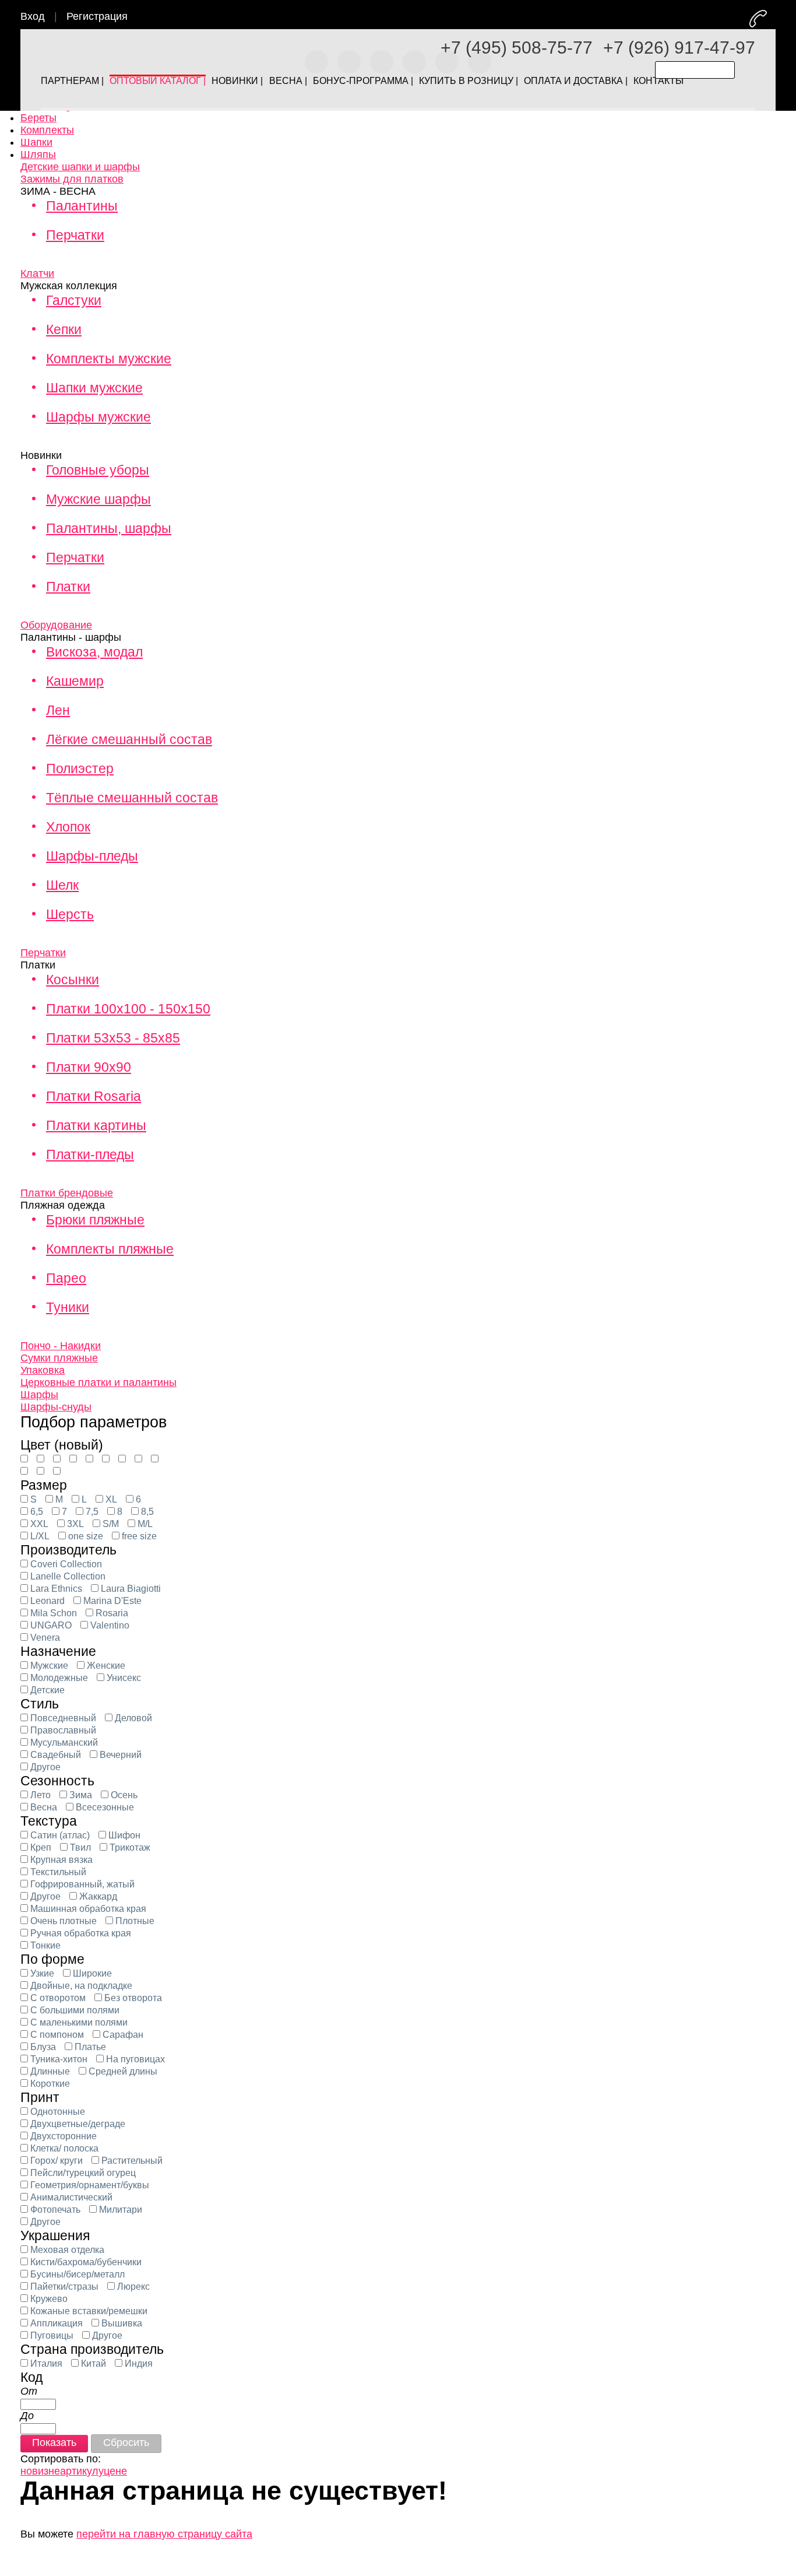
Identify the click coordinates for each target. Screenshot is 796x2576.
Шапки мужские (94, 388)
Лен (58, 710)
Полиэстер (80, 768)
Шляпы (38, 155)
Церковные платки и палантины (98, 1382)
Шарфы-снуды (56, 1407)
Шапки (36, 142)
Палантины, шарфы (109, 528)
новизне (40, 2471)
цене (115, 2471)
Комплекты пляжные (110, 1249)
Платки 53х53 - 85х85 (113, 1038)
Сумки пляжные (59, 1358)
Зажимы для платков (72, 179)
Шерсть (70, 914)
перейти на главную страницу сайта (164, 2534)
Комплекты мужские (109, 359)
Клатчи (37, 273)
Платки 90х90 (89, 1067)
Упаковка (43, 1370)
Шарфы (39, 1395)
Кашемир (75, 681)
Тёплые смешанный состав (132, 798)
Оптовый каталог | (158, 78)
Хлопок (68, 827)
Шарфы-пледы (92, 856)
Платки (68, 587)
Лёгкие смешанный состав (129, 739)
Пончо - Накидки (61, 1346)
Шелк (62, 885)
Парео (66, 1278)
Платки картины (96, 1125)
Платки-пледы (90, 1154)
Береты (38, 118)
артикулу (82, 2471)
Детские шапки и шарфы (80, 167)
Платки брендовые (67, 1193)
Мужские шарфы (98, 499)
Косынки (73, 980)
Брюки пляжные (95, 1220)
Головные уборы (98, 470)
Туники (68, 1307)
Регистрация (97, 16)
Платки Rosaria (94, 1096)
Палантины (82, 206)
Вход (33, 16)
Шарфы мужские (98, 417)
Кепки (64, 329)
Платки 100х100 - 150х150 (128, 1009)
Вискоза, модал (94, 652)
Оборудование (56, 625)
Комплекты (47, 130)
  (774, 18)
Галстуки (74, 300)
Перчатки (75, 235)
